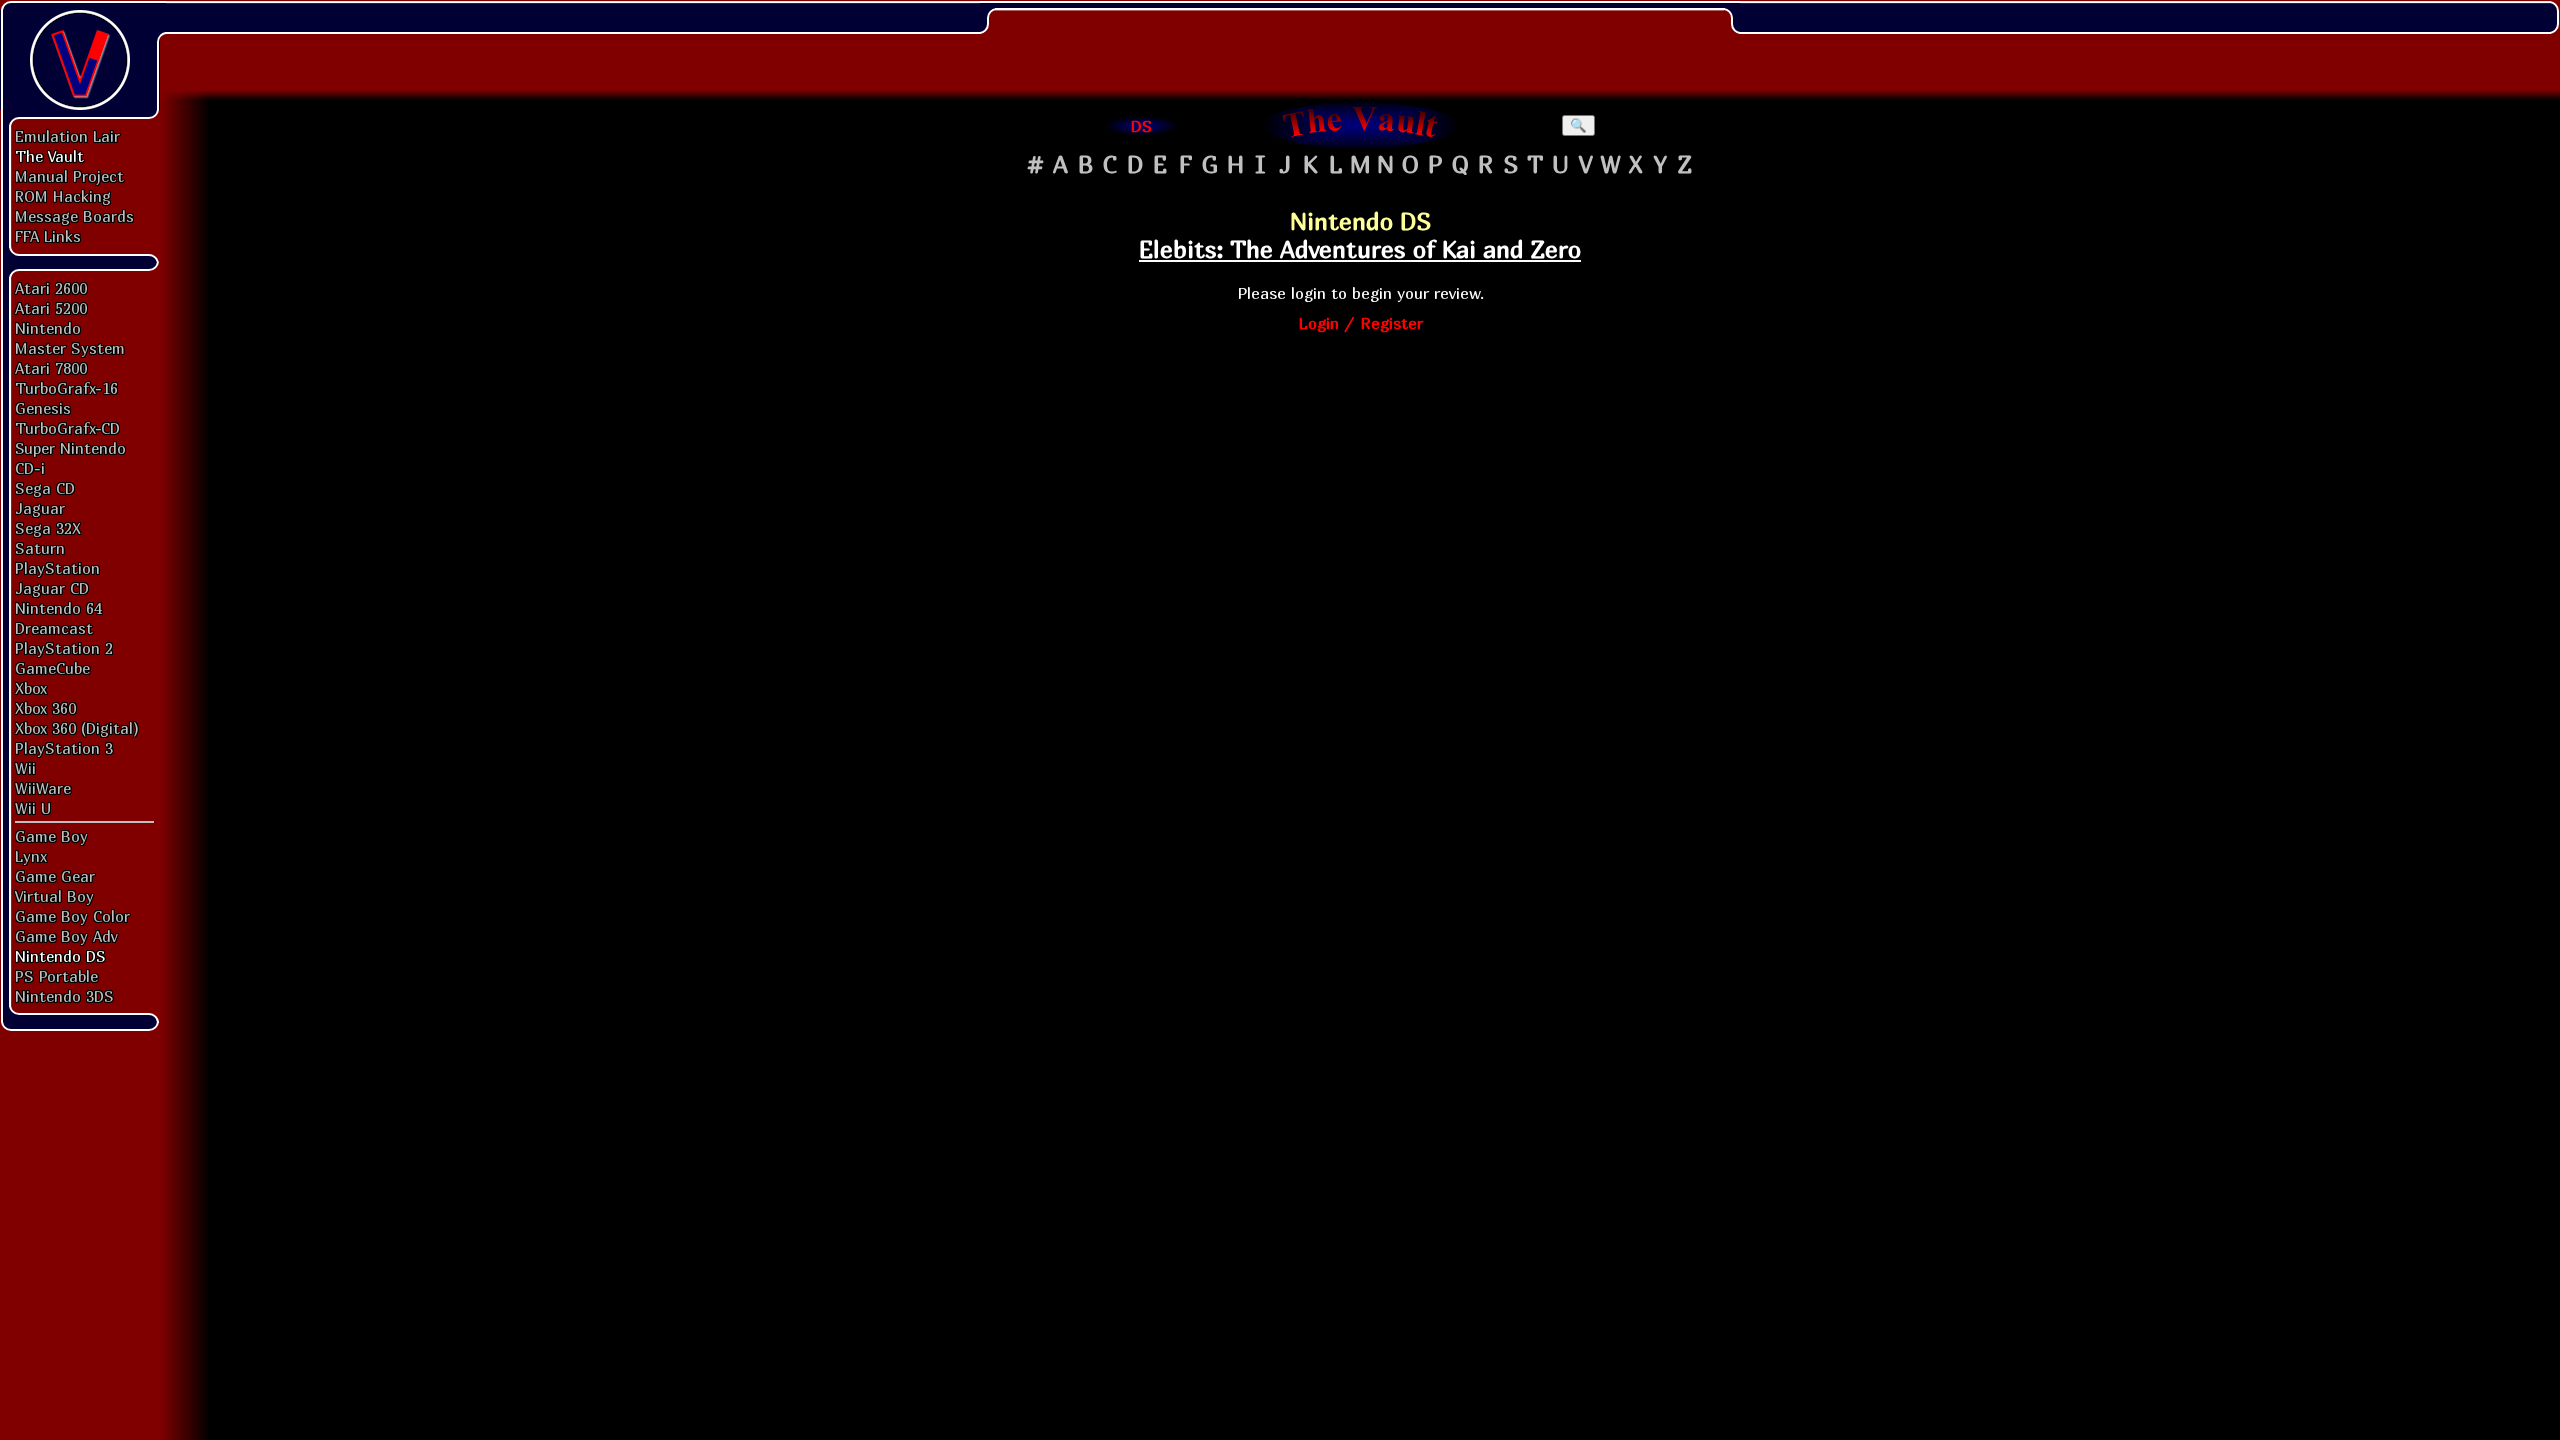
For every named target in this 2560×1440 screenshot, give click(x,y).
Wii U (33, 808)
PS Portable (56, 976)
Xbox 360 (45, 708)
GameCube (52, 668)
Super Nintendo (70, 448)
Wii (25, 768)
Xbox (31, 688)
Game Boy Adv (66, 936)
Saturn (40, 548)
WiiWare (43, 788)
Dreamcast (54, 628)
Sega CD (45, 488)
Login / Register (1360, 323)
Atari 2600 (51, 288)
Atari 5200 (51, 308)
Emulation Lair (67, 136)
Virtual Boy (54, 896)
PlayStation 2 (64, 648)
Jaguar (40, 508)
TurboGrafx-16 (66, 388)
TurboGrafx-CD (67, 428)
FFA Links (48, 236)
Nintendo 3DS (64, 996)
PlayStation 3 (64, 748)
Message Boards (74, 216)
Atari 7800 (51, 368)
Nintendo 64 (58, 608)
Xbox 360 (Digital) (77, 728)
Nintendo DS (60, 956)
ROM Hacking (63, 196)
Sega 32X (48, 528)
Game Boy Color (72, 916)
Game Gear (55, 876)
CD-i (30, 468)
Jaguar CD (52, 588)
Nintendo (48, 328)
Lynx (31, 856)
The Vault (49, 156)
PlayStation (57, 568)
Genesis (43, 408)
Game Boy (51, 836)
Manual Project (69, 176)
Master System (70, 348)
